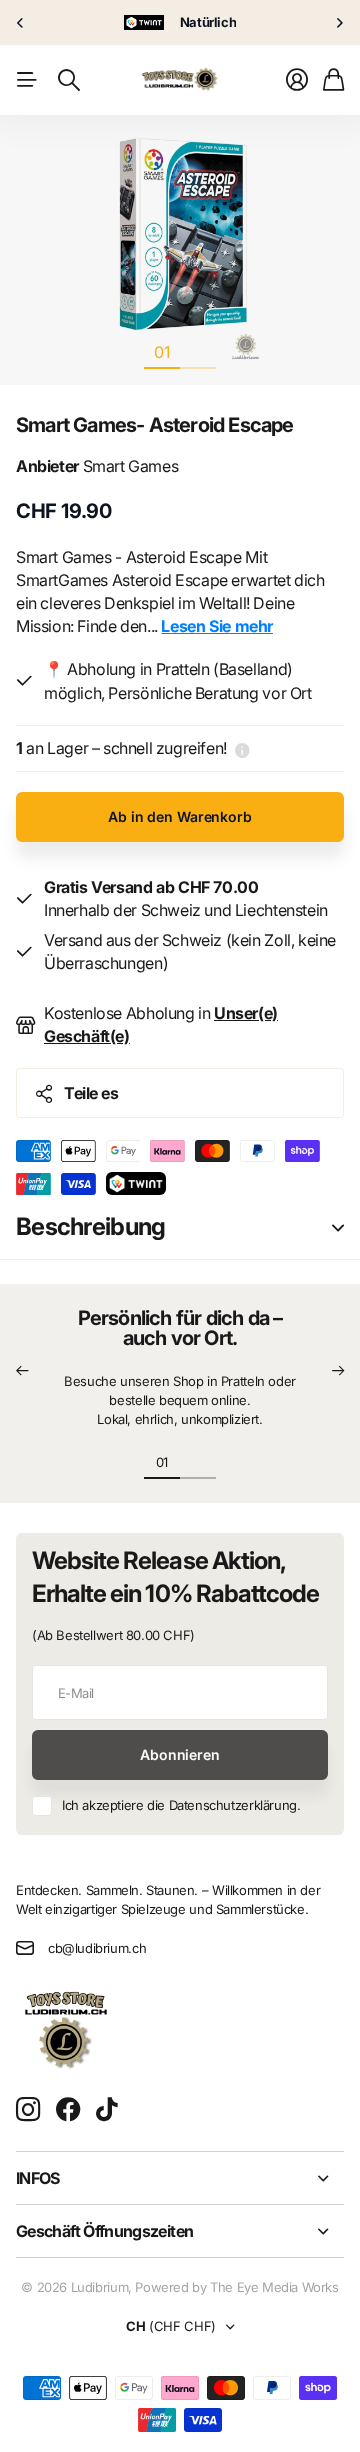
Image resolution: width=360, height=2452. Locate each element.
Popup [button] (242, 748)
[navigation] (198, 351)
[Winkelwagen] (333, 80)
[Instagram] (28, 2110)
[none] (20, 22)
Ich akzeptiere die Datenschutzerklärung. (181, 1805)
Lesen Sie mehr (217, 626)
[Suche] (69, 80)
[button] (22, 1371)
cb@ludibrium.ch (97, 1948)
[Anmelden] (297, 80)
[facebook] (68, 2110)
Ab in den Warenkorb (179, 816)
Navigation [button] (27, 80)
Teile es (91, 1093)
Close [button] (180, 2178)
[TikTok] (106, 2110)
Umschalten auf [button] (338, 1227)
